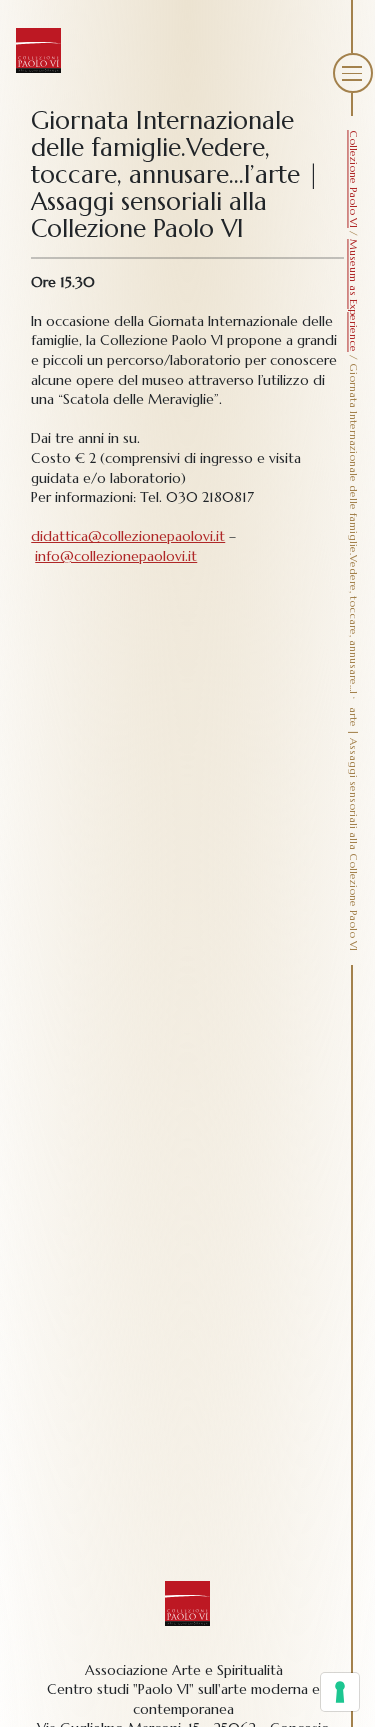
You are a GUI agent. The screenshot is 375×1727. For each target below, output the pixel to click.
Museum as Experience (353, 295)
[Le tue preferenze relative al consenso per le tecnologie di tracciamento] (340, 1692)
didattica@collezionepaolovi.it (128, 536)
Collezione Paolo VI (353, 179)
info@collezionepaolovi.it (116, 556)
